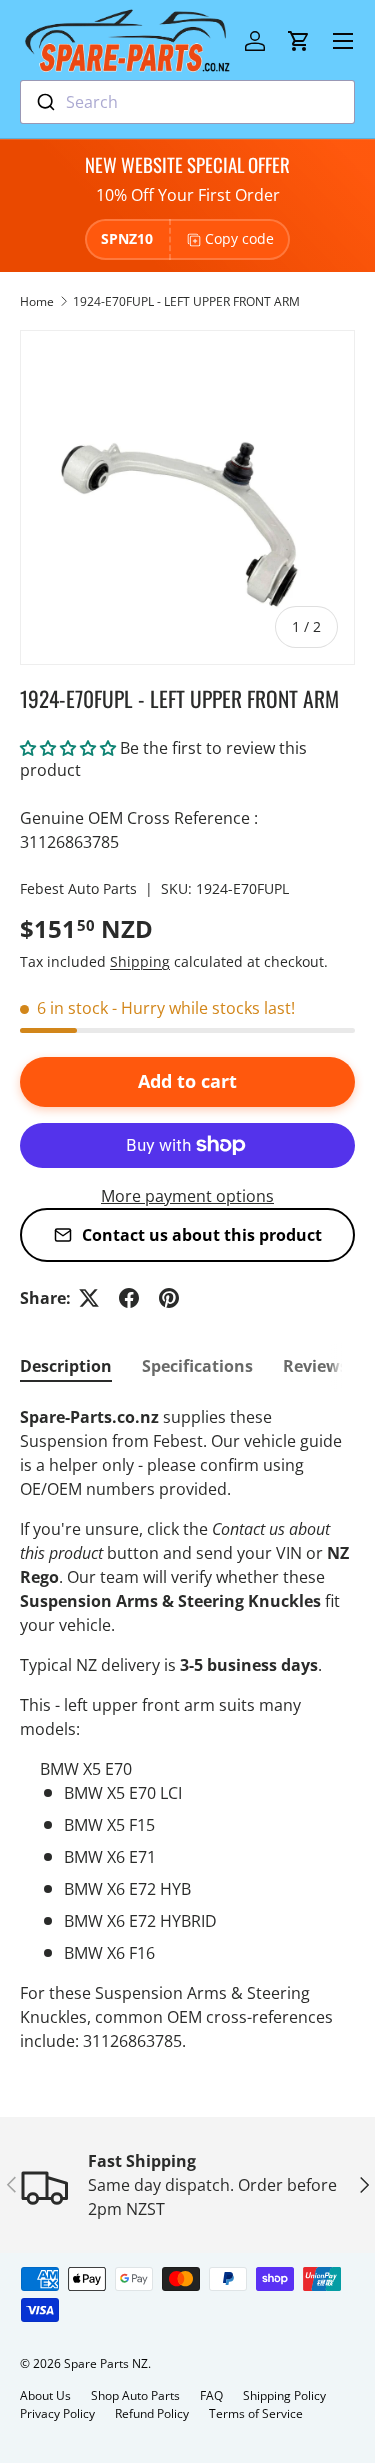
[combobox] (187, 102)
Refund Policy (152, 2413)
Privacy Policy (57, 2413)
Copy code (239, 238)
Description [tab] (66, 1366)
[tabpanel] (187, 1729)
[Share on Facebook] (129, 1298)
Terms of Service (256, 2413)
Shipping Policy (284, 2395)
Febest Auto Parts (78, 888)
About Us (45, 2395)
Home (37, 301)
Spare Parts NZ (106, 2363)
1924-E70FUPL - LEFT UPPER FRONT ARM (186, 301)
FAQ (211, 2395)
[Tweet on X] (89, 1298)
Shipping (140, 961)
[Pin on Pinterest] (169, 1298)
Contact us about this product (202, 1235)
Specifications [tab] (197, 1366)
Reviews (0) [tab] (327, 1366)
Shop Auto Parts (135, 2395)
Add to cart (187, 1081)
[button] (299, 41)
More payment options (187, 1196)
